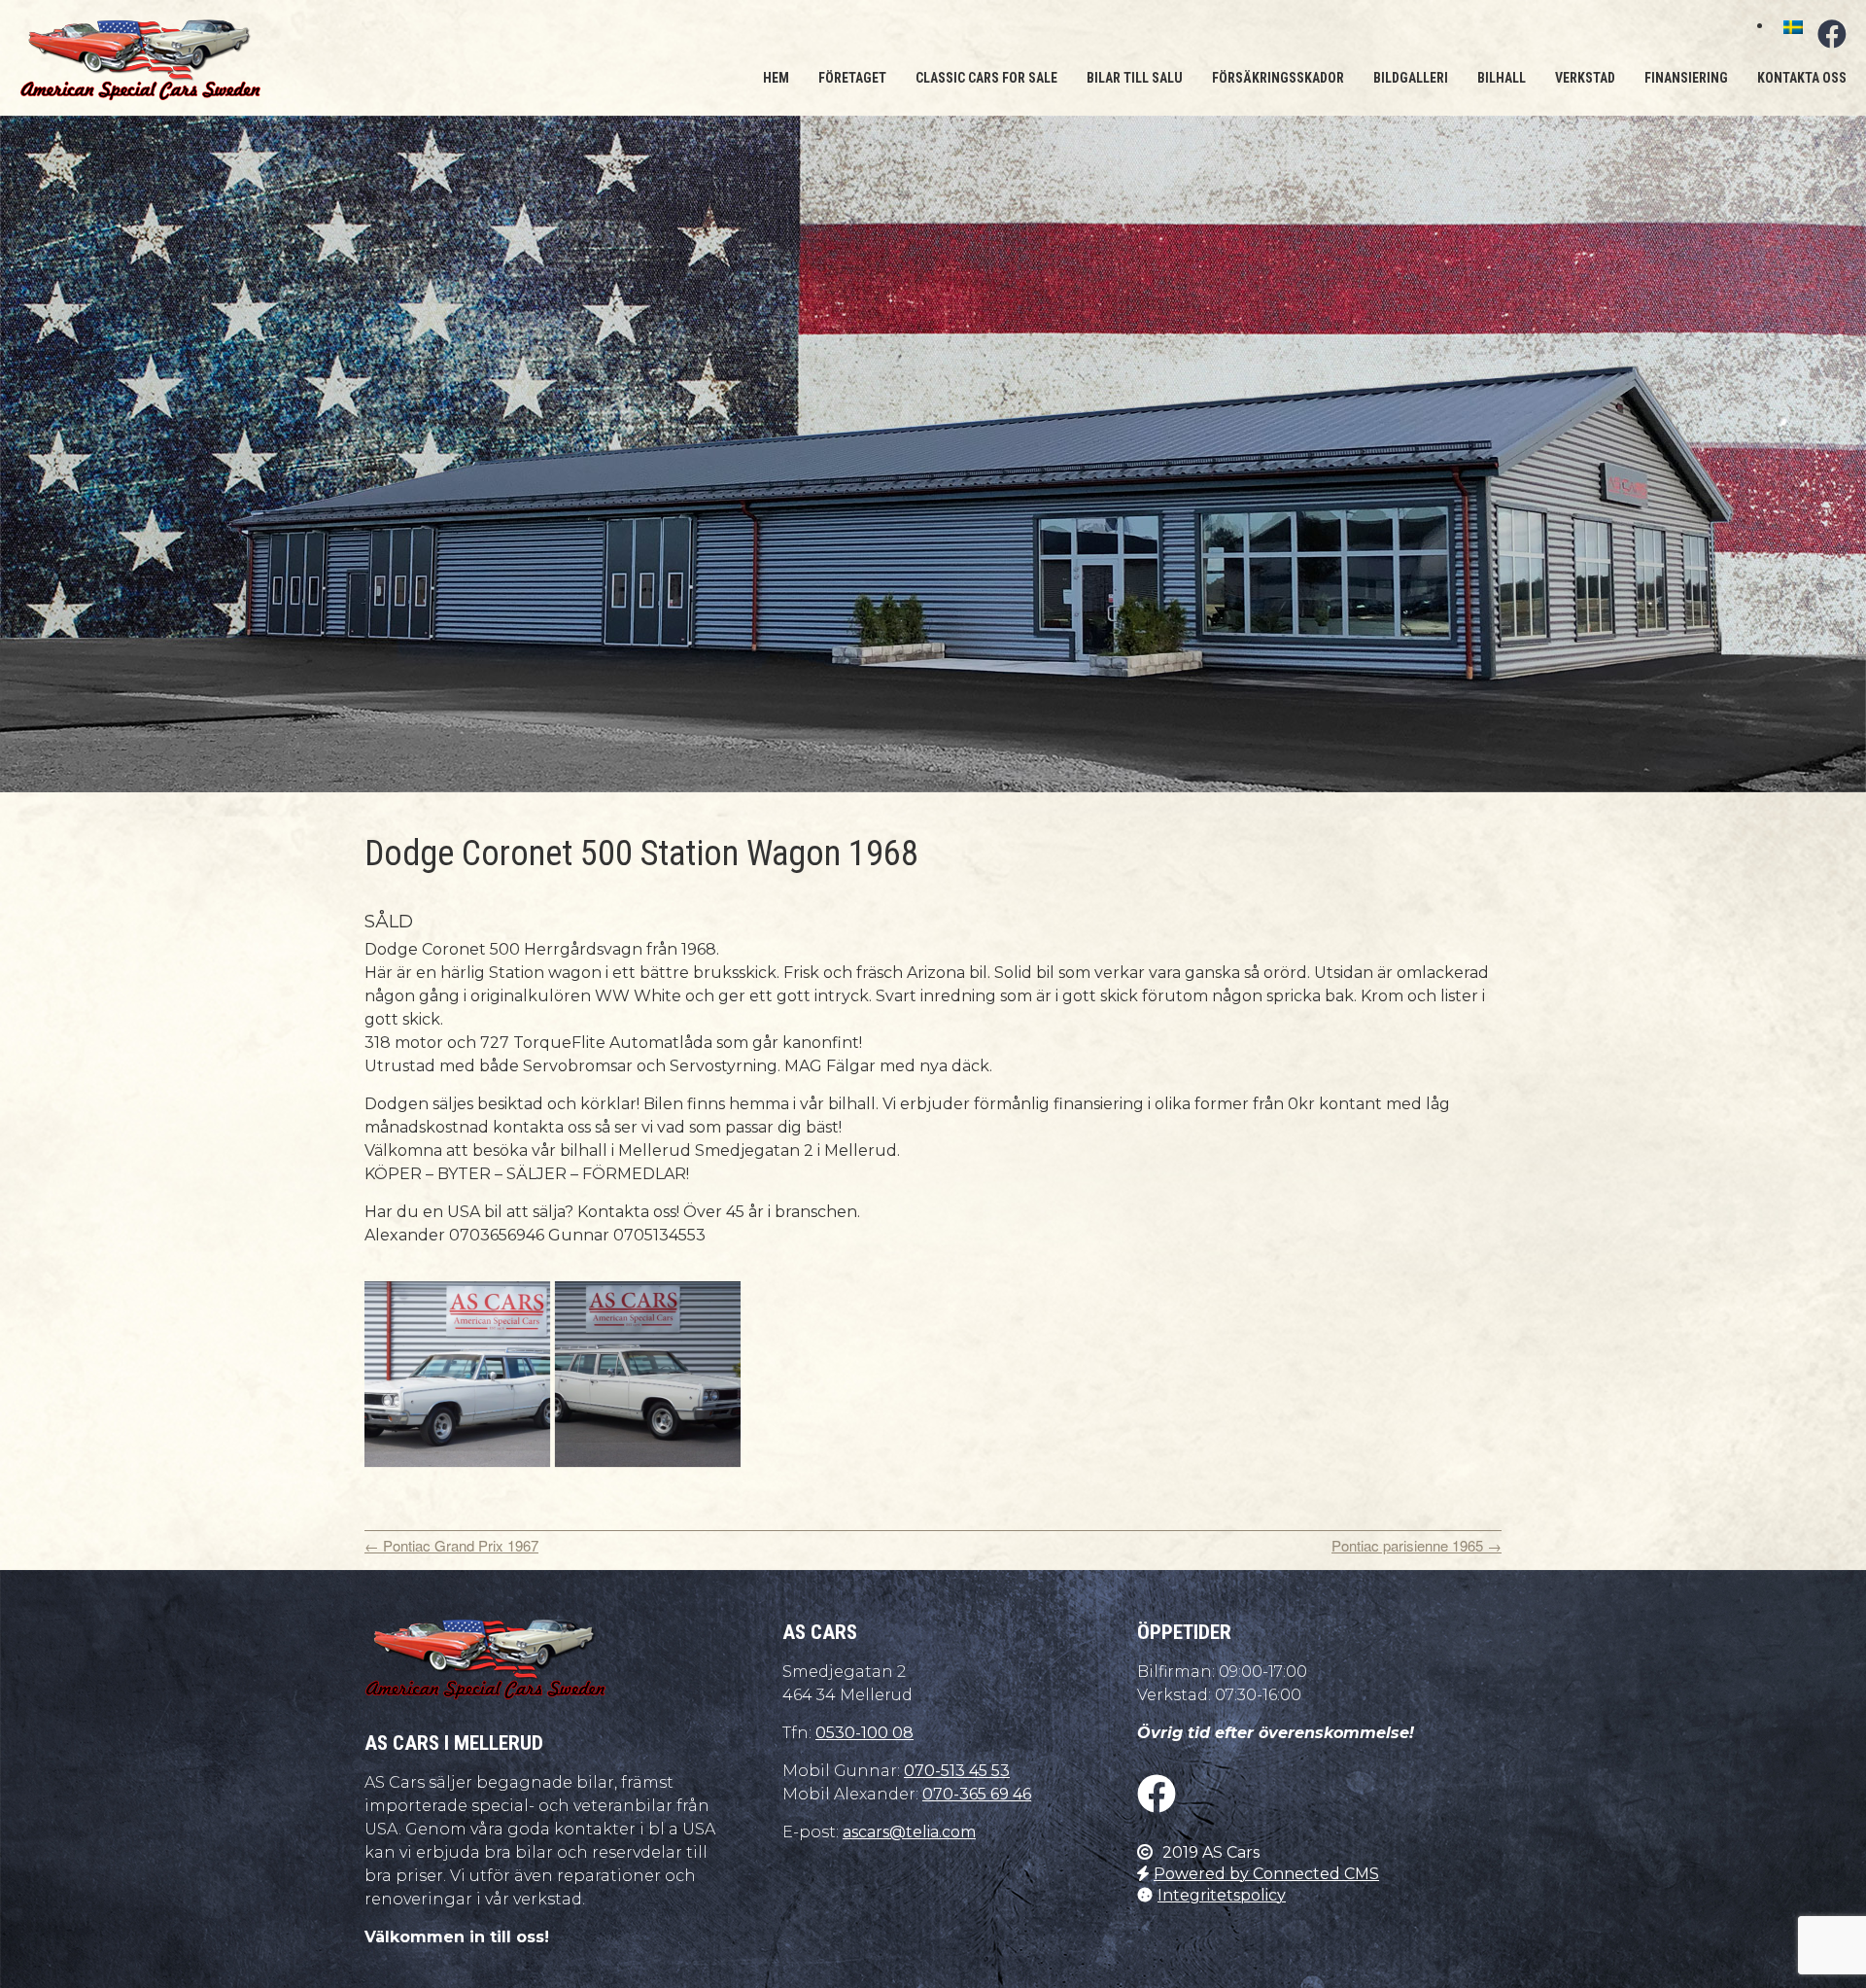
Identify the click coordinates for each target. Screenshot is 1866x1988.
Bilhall (1502, 78)
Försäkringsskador (1278, 78)
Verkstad (1585, 78)
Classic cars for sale (986, 78)
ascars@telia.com (909, 1832)
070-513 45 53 (957, 1771)
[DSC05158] (648, 1374)
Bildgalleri (1411, 78)
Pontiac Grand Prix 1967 (451, 1545)
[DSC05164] (457, 1374)
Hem (776, 78)
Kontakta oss (1802, 78)
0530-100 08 (864, 1733)
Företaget (852, 78)
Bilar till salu (1135, 78)
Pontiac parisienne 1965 (1417, 1545)
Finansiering (1686, 78)
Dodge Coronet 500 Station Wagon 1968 (641, 854)
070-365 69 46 (977, 1794)
